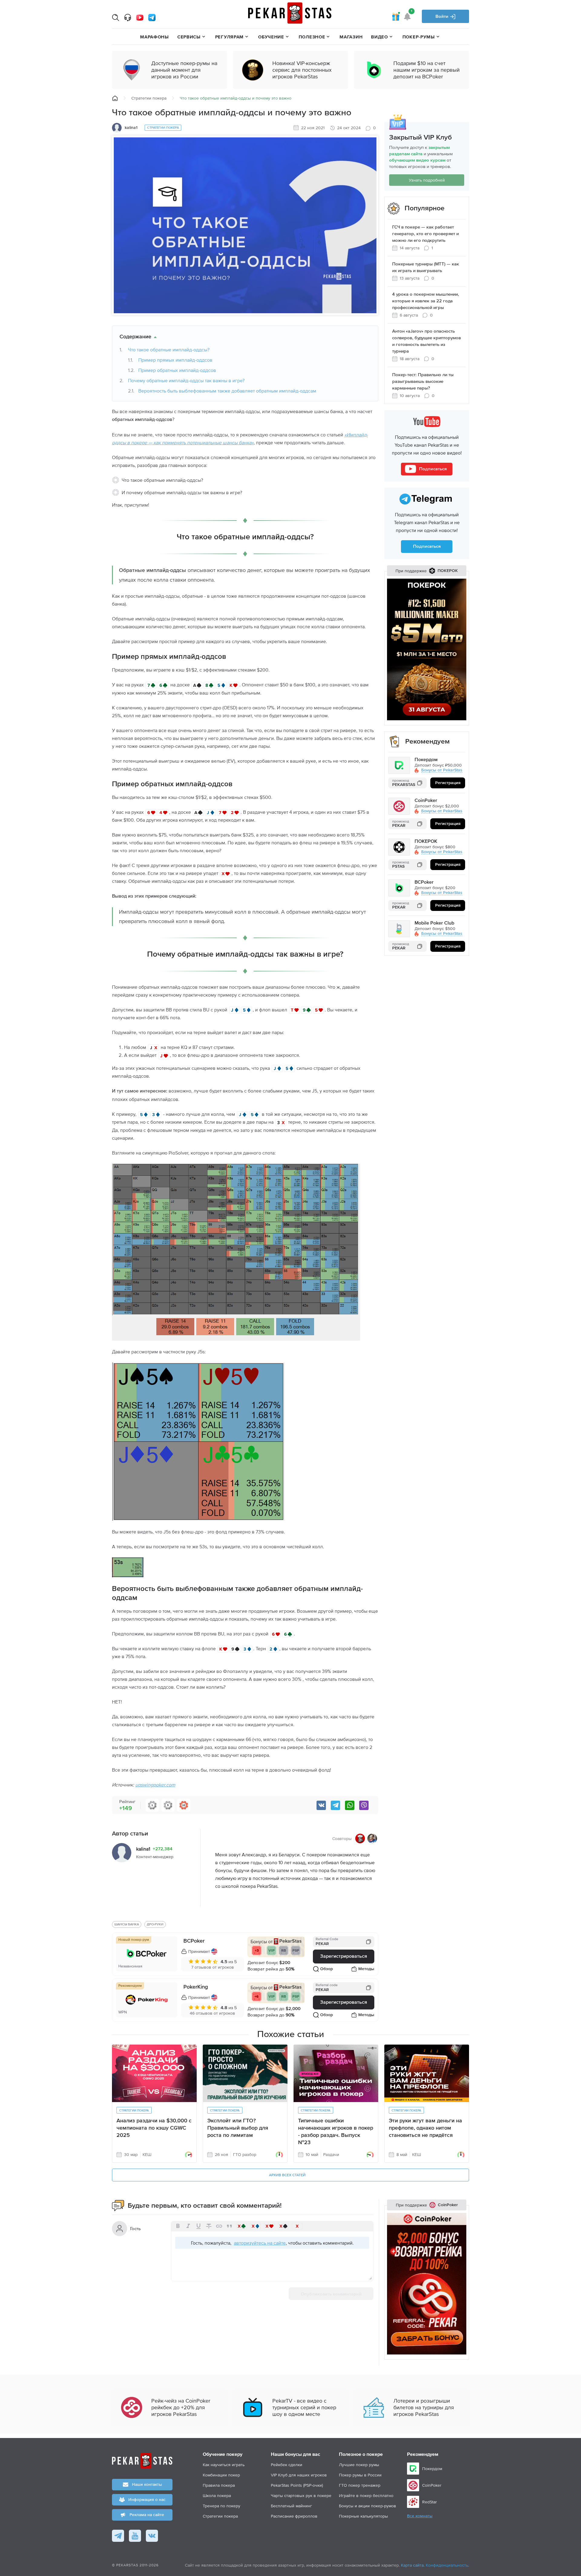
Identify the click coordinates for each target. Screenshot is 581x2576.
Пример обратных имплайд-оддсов (177, 370)
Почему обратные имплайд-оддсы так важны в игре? (186, 380)
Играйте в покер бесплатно (366, 2495)
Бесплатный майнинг (291, 2506)
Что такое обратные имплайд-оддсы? (169, 350)
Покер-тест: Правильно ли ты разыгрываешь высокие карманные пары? (423, 381)
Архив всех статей (287, 2175)
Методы (366, 1969)
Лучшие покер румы (359, 2465)
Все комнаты (420, 2516)
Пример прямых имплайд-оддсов (175, 360)
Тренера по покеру (222, 2506)
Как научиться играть (224, 2465)
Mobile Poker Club (434, 923)
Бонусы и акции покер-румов (368, 2506)
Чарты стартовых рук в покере (301, 2495)
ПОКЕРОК (426, 842)
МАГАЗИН (351, 37)
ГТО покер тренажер (360, 2485)
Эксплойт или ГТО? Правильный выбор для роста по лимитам (238, 2128)
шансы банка (127, 1924)
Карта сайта (412, 2565)
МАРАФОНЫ (154, 37)
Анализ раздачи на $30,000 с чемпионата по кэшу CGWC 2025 (154, 2128)
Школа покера (217, 2495)
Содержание (135, 337)
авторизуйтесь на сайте (260, 2243)
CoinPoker (426, 801)
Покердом (426, 760)
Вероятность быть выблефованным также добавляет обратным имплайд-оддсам (227, 391)
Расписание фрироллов (294, 2516)
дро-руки (155, 1924)
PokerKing (196, 1987)
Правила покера (219, 2485)
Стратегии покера (149, 98)
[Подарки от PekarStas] (396, 16)
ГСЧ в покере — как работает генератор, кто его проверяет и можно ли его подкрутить (425, 234)
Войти (443, 16)
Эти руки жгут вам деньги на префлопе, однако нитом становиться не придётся (425, 2128)
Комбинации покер (221, 2475)
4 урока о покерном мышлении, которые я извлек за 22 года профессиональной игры (426, 301)
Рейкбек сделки (287, 2465)
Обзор (327, 1969)
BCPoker (194, 1941)
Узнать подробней (427, 180)
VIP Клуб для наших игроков (299, 2475)
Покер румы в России (360, 2475)
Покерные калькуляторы (363, 2516)
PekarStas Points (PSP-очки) (297, 2485)
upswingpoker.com (155, 1785)
